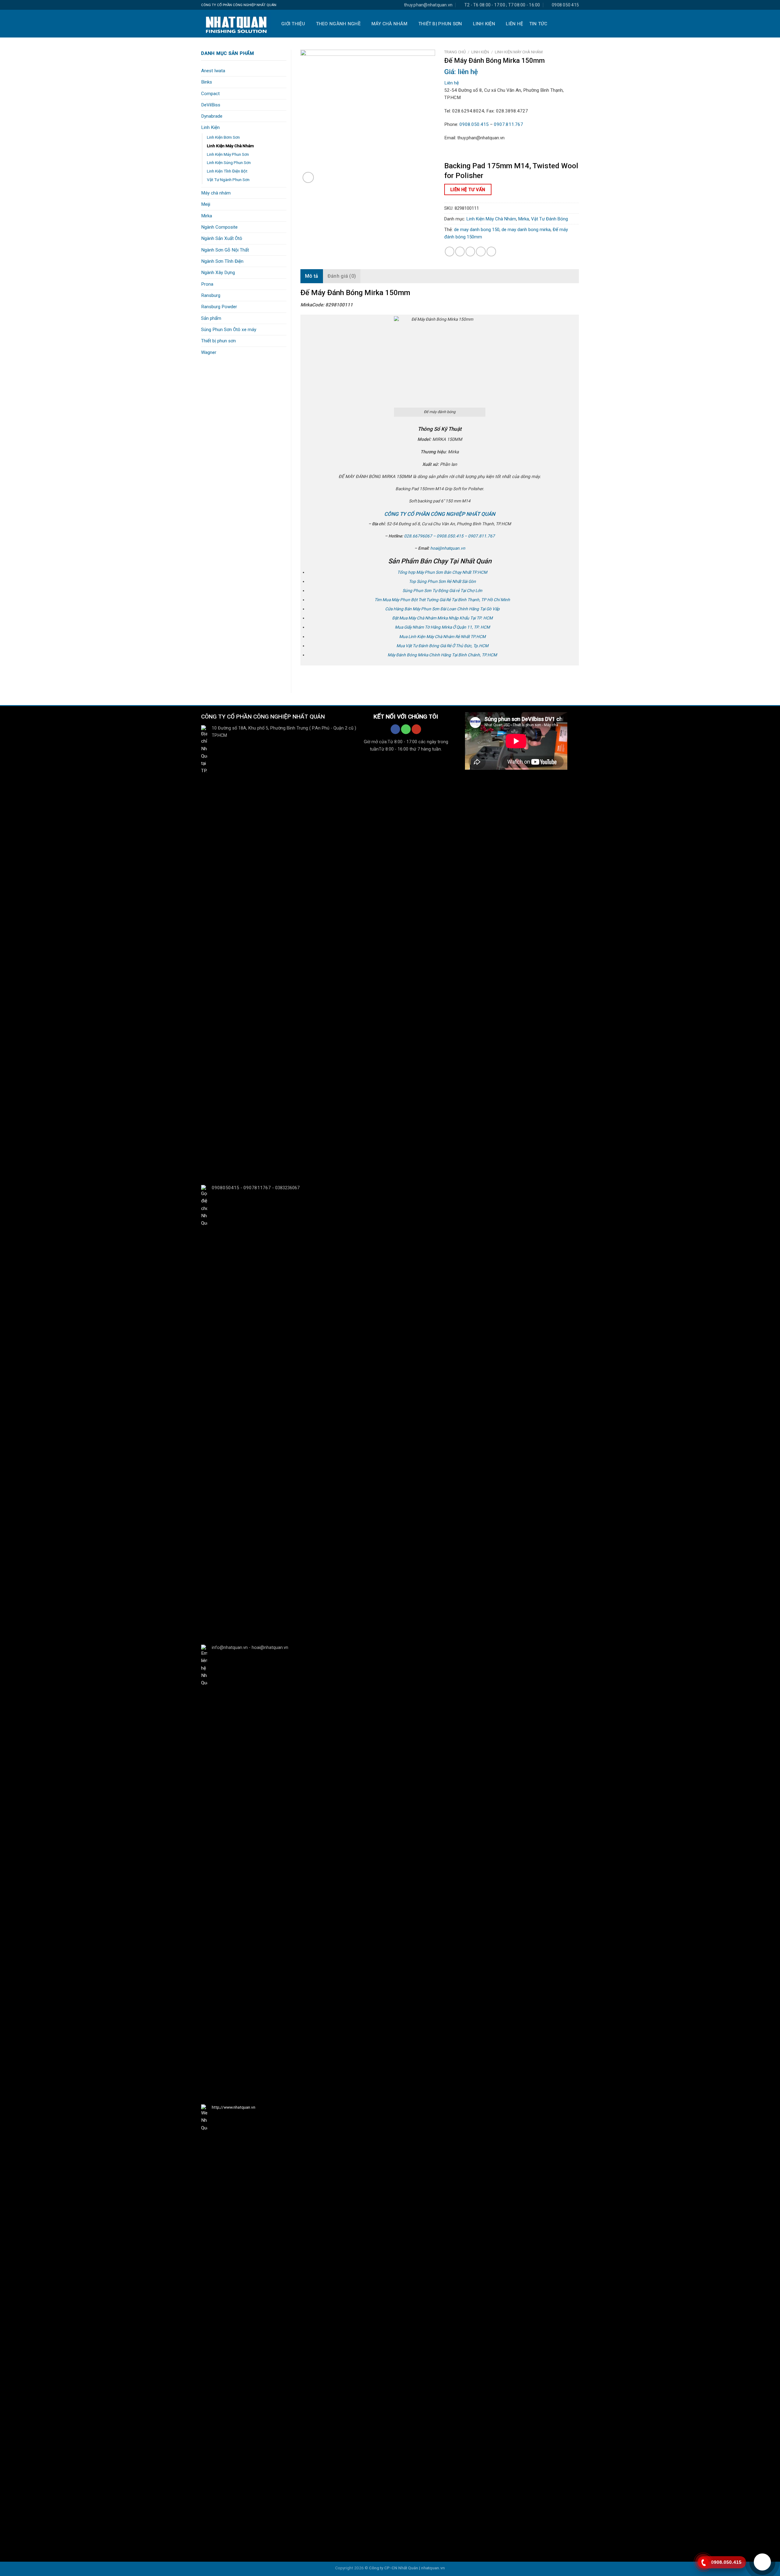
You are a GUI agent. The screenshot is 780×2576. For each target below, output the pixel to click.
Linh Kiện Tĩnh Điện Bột (227, 171)
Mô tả (312, 276)
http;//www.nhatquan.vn (234, 2107)
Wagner (209, 352)
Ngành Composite (219, 227)
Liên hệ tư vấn (468, 190)
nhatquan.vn (433, 2568)
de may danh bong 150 (477, 230)
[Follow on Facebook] (395, 729)
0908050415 (225, 1188)
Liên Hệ (514, 24)
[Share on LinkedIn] (491, 251)
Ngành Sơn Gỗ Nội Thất (225, 250)
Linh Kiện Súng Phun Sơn (229, 162)
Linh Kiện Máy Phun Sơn (228, 154)
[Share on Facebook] (450, 251)
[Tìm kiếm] (575, 24)
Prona (207, 284)
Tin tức (538, 24)
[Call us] (406, 729)
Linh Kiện (484, 24)
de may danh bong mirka (526, 230)
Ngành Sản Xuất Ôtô (222, 238)
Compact (210, 94)
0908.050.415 (474, 124)
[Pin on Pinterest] (481, 251)
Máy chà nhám (390, 24)
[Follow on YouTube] (416, 729)
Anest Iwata (213, 71)
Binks (207, 82)
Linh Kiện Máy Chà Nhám (230, 146)
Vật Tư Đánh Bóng (550, 219)
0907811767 (257, 1188)
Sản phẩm (211, 318)
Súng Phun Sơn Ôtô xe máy (229, 330)
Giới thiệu (293, 24)
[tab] (312, 276)
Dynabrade (212, 116)
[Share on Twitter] (460, 251)
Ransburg (211, 295)
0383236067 (287, 1188)
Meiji (206, 204)
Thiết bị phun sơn (440, 24)
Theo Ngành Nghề (338, 24)
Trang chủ (455, 52)
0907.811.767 (509, 124)
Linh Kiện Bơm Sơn (223, 137)
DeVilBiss (211, 105)
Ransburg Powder (219, 307)
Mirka (207, 216)
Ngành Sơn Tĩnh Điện (222, 261)
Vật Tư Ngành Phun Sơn (228, 180)
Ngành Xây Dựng (218, 273)
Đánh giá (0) (342, 276)
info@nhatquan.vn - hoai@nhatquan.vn (250, 1648)
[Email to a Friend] (470, 251)
